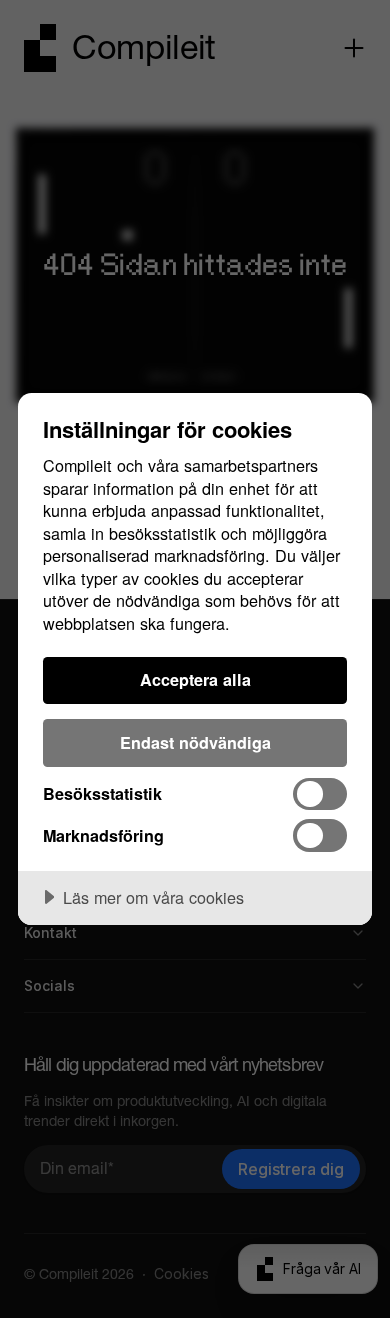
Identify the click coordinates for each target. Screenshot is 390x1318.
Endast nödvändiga (195, 742)
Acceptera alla (195, 679)
